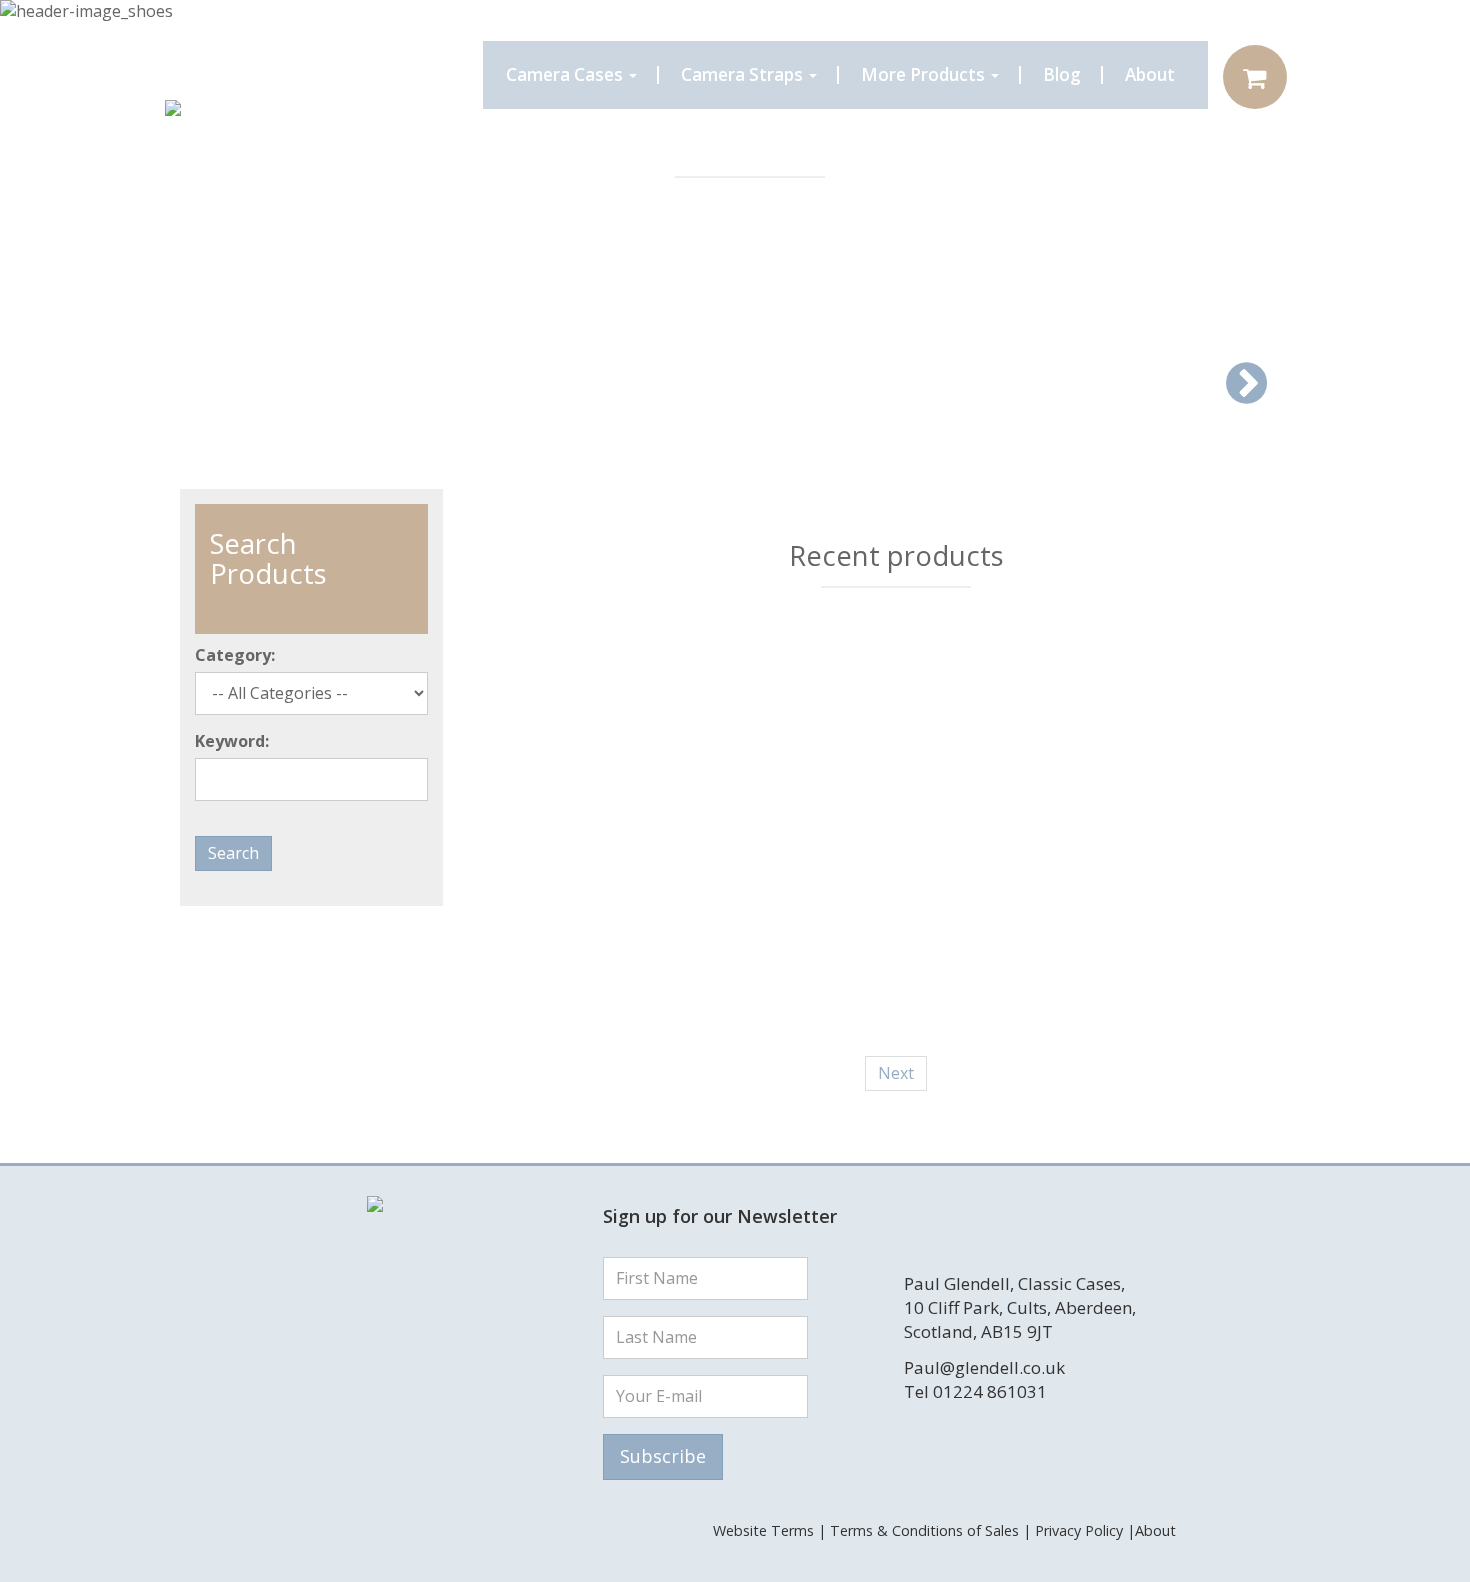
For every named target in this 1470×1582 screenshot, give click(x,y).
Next (896, 1073)
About (1150, 74)
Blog (1062, 74)
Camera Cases (566, 74)
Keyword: (232, 741)
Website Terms (763, 1530)
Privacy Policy (1079, 1530)
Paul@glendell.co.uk (984, 1367)
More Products (925, 74)
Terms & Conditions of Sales (924, 1530)
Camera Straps (744, 74)
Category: (235, 655)
